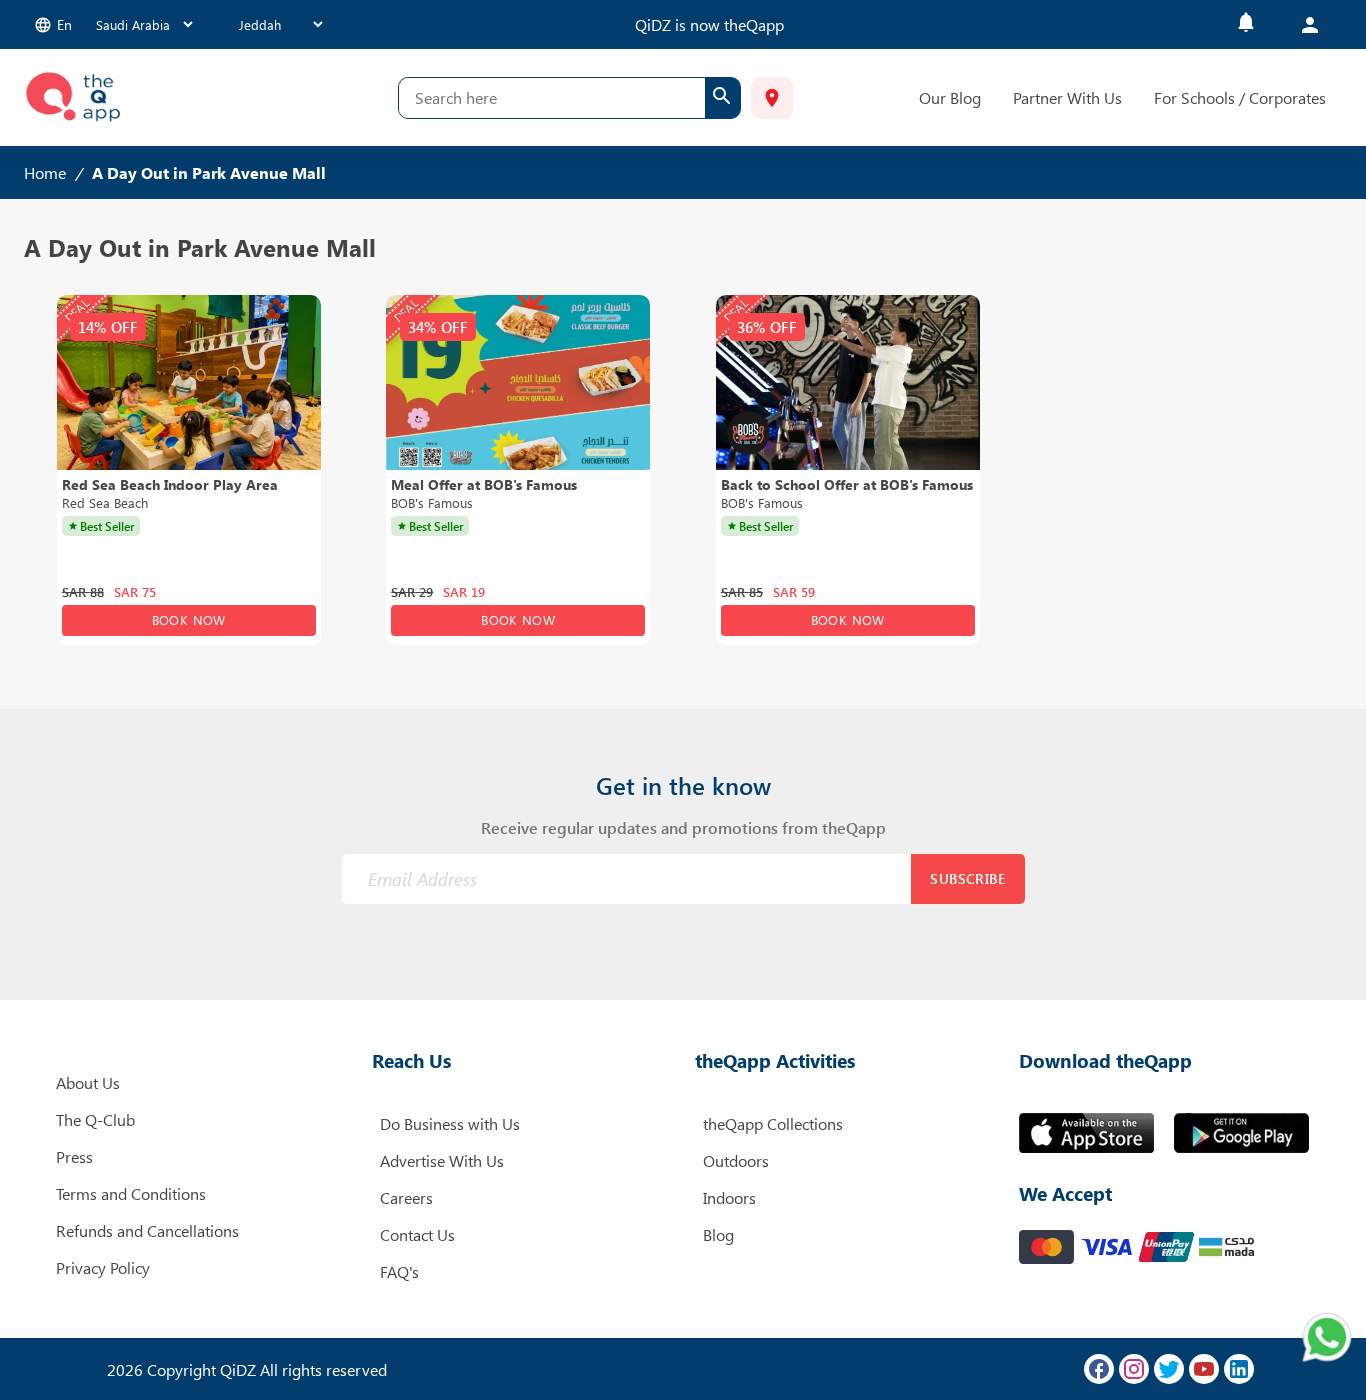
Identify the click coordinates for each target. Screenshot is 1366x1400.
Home (45, 172)
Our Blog (950, 97)
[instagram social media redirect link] (1134, 1369)
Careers (406, 1197)
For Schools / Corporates (1240, 97)
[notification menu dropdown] (1246, 24)
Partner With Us (1067, 97)
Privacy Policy (103, 1267)
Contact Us (417, 1234)
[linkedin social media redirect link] (1239, 1369)
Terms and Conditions (131, 1193)
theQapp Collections (773, 1123)
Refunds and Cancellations (147, 1230)
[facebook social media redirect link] (1099, 1369)
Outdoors (736, 1160)
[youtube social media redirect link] (1204, 1369)
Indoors (729, 1197)
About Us (88, 1082)
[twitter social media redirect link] (1169, 1369)
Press (74, 1156)
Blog (718, 1234)
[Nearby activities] (772, 98)
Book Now (189, 619)
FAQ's (399, 1271)
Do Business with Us (450, 1123)
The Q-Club (95, 1119)
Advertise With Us (442, 1160)
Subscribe (967, 878)
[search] (722, 98)
